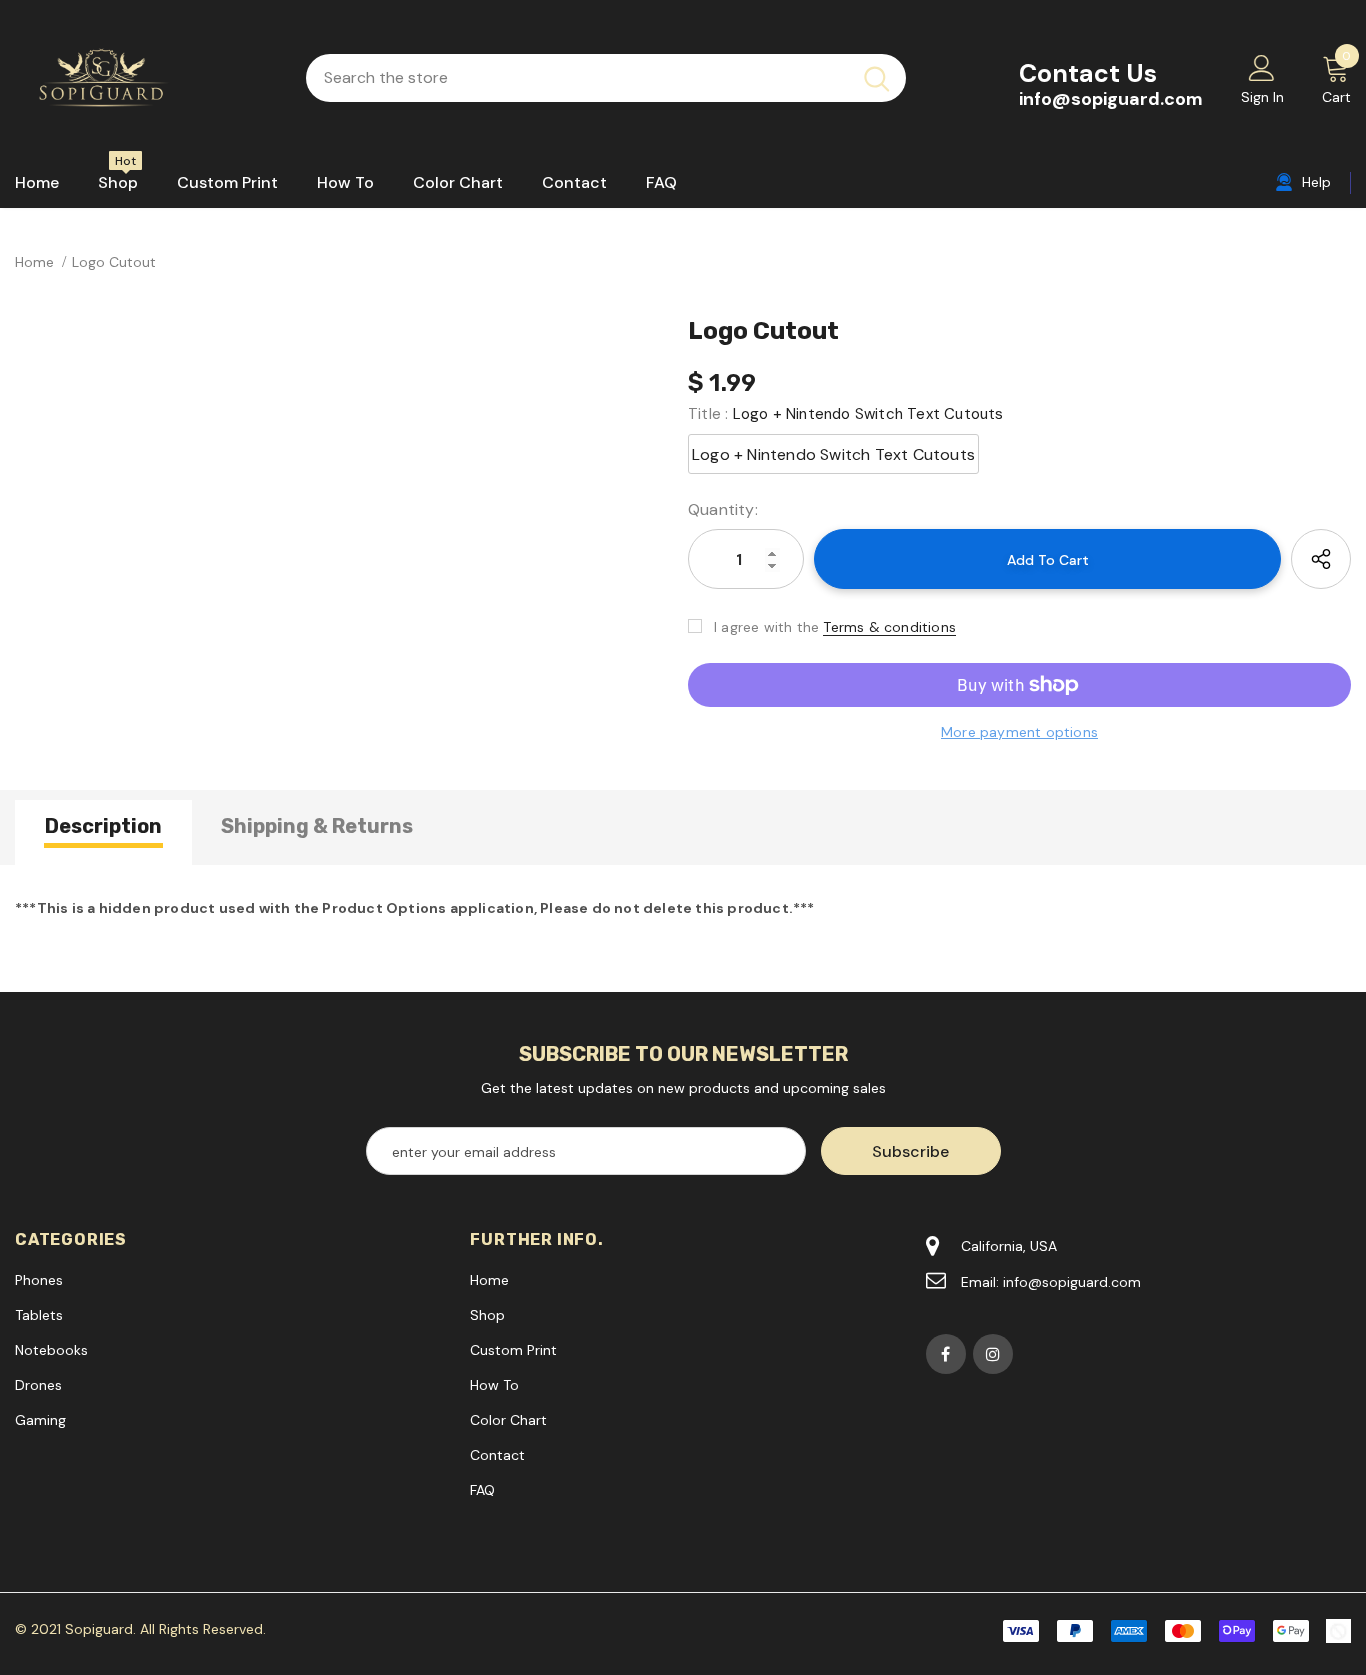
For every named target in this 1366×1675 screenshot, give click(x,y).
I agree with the (766, 627)
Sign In (1262, 97)
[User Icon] (1262, 67)
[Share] (1321, 559)
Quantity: (723, 509)
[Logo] (145, 78)
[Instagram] (993, 1354)
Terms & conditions (889, 627)
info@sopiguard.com (1111, 99)
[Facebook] (946, 1354)
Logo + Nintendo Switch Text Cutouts (833, 454)
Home (34, 262)
